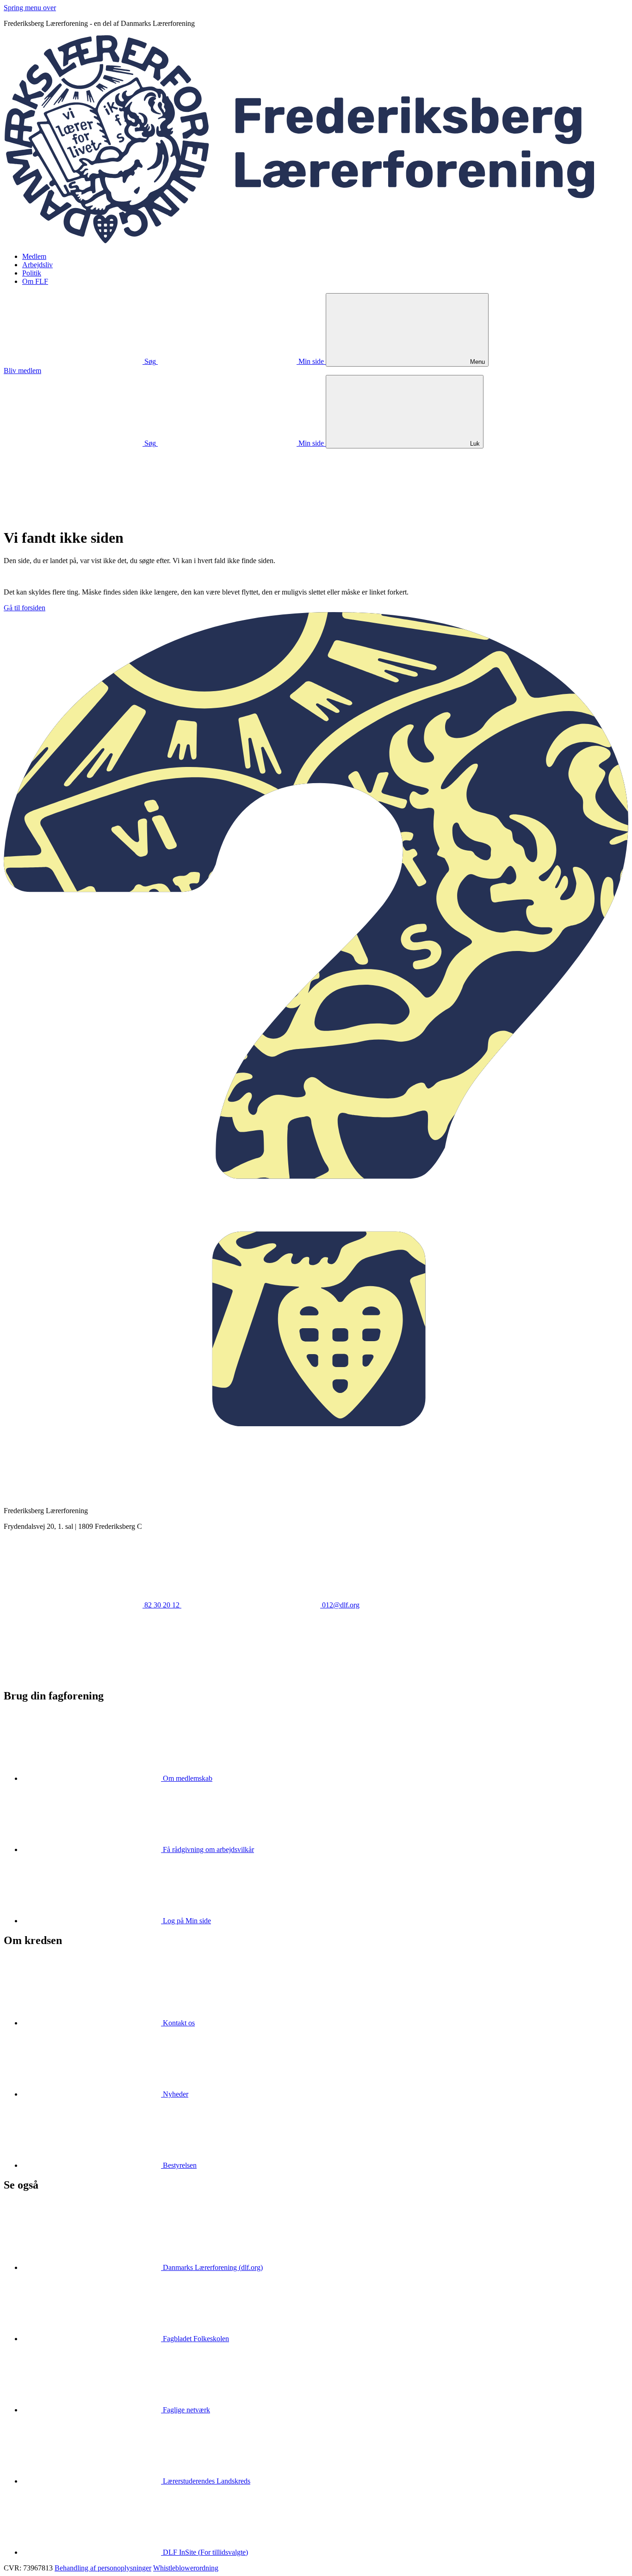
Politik (32, 273)
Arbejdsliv (37, 265)
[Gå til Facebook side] (73, 1676)
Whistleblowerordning (186, 2568)
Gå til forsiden (25, 608)
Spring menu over (30, 8)
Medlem (34, 256)
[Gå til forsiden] (316, 241)
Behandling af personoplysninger (103, 2568)
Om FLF (35, 281)
